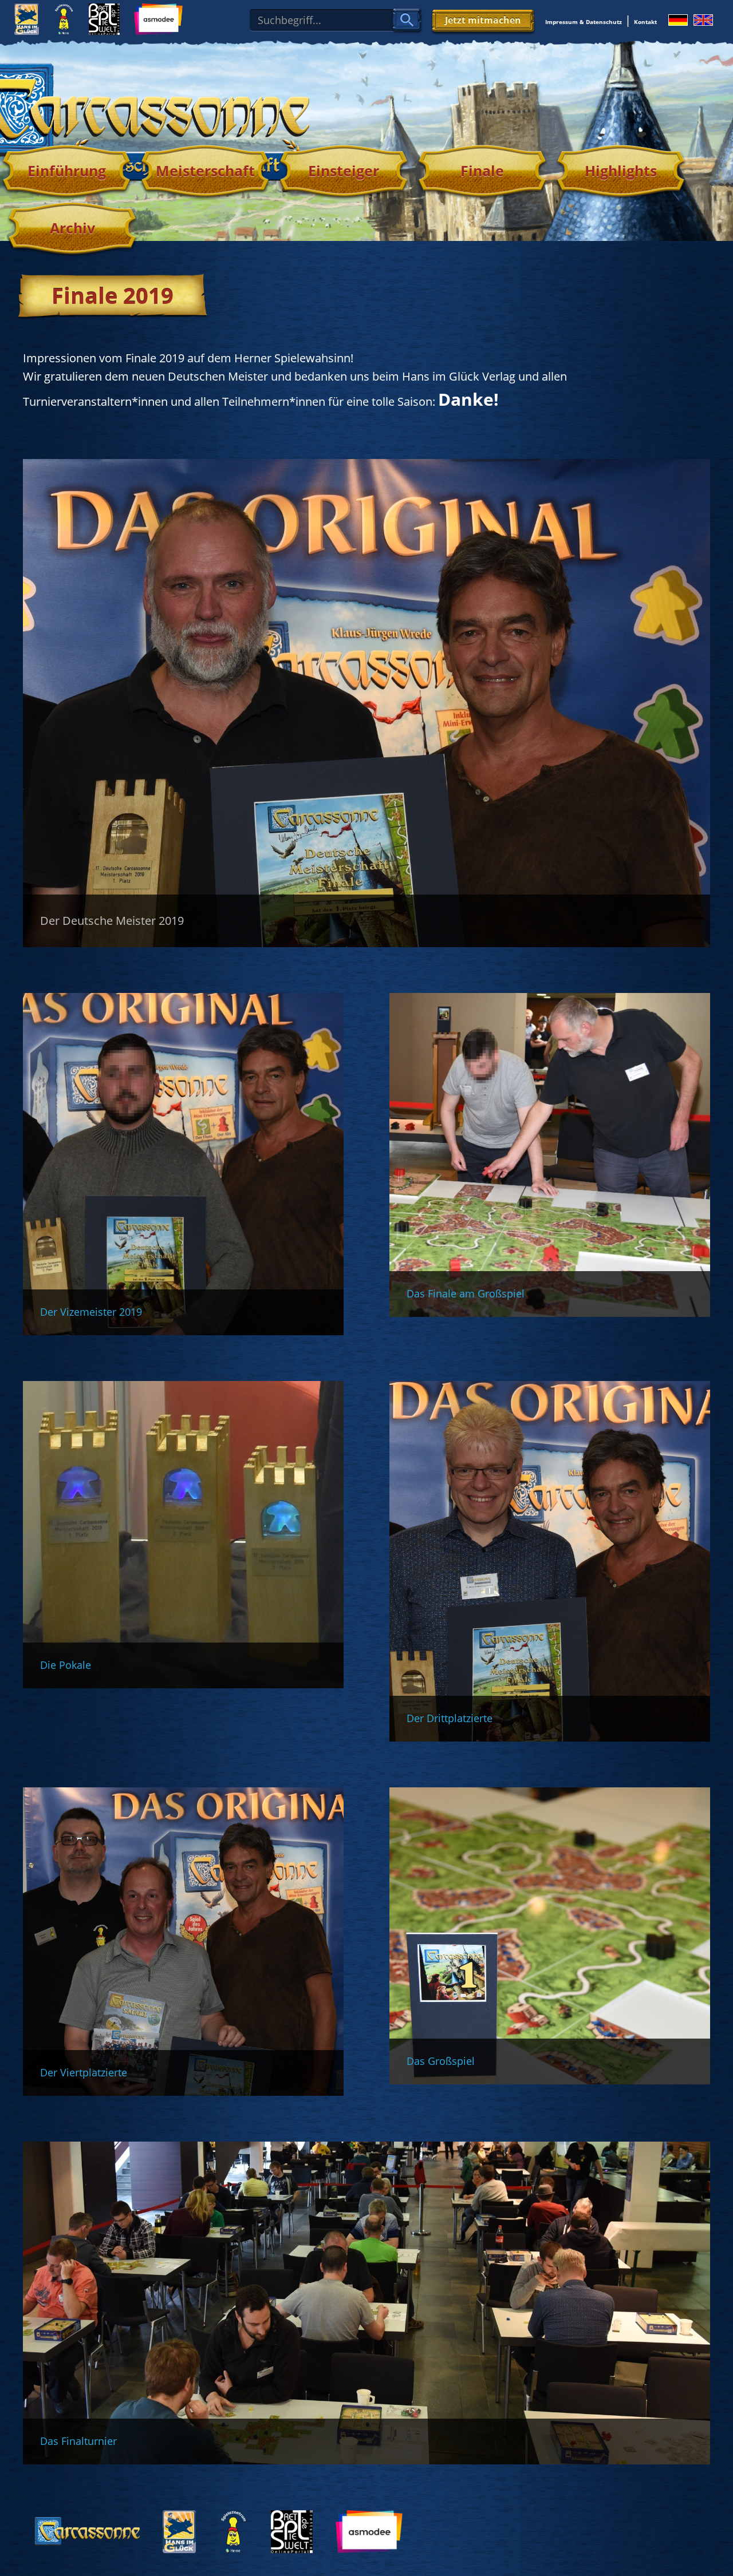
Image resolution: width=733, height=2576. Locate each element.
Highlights (621, 171)
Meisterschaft (205, 171)
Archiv (72, 228)
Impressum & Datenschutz (584, 22)
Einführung (67, 171)
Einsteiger (344, 171)
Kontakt (645, 22)
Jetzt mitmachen (483, 20)
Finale (482, 171)
